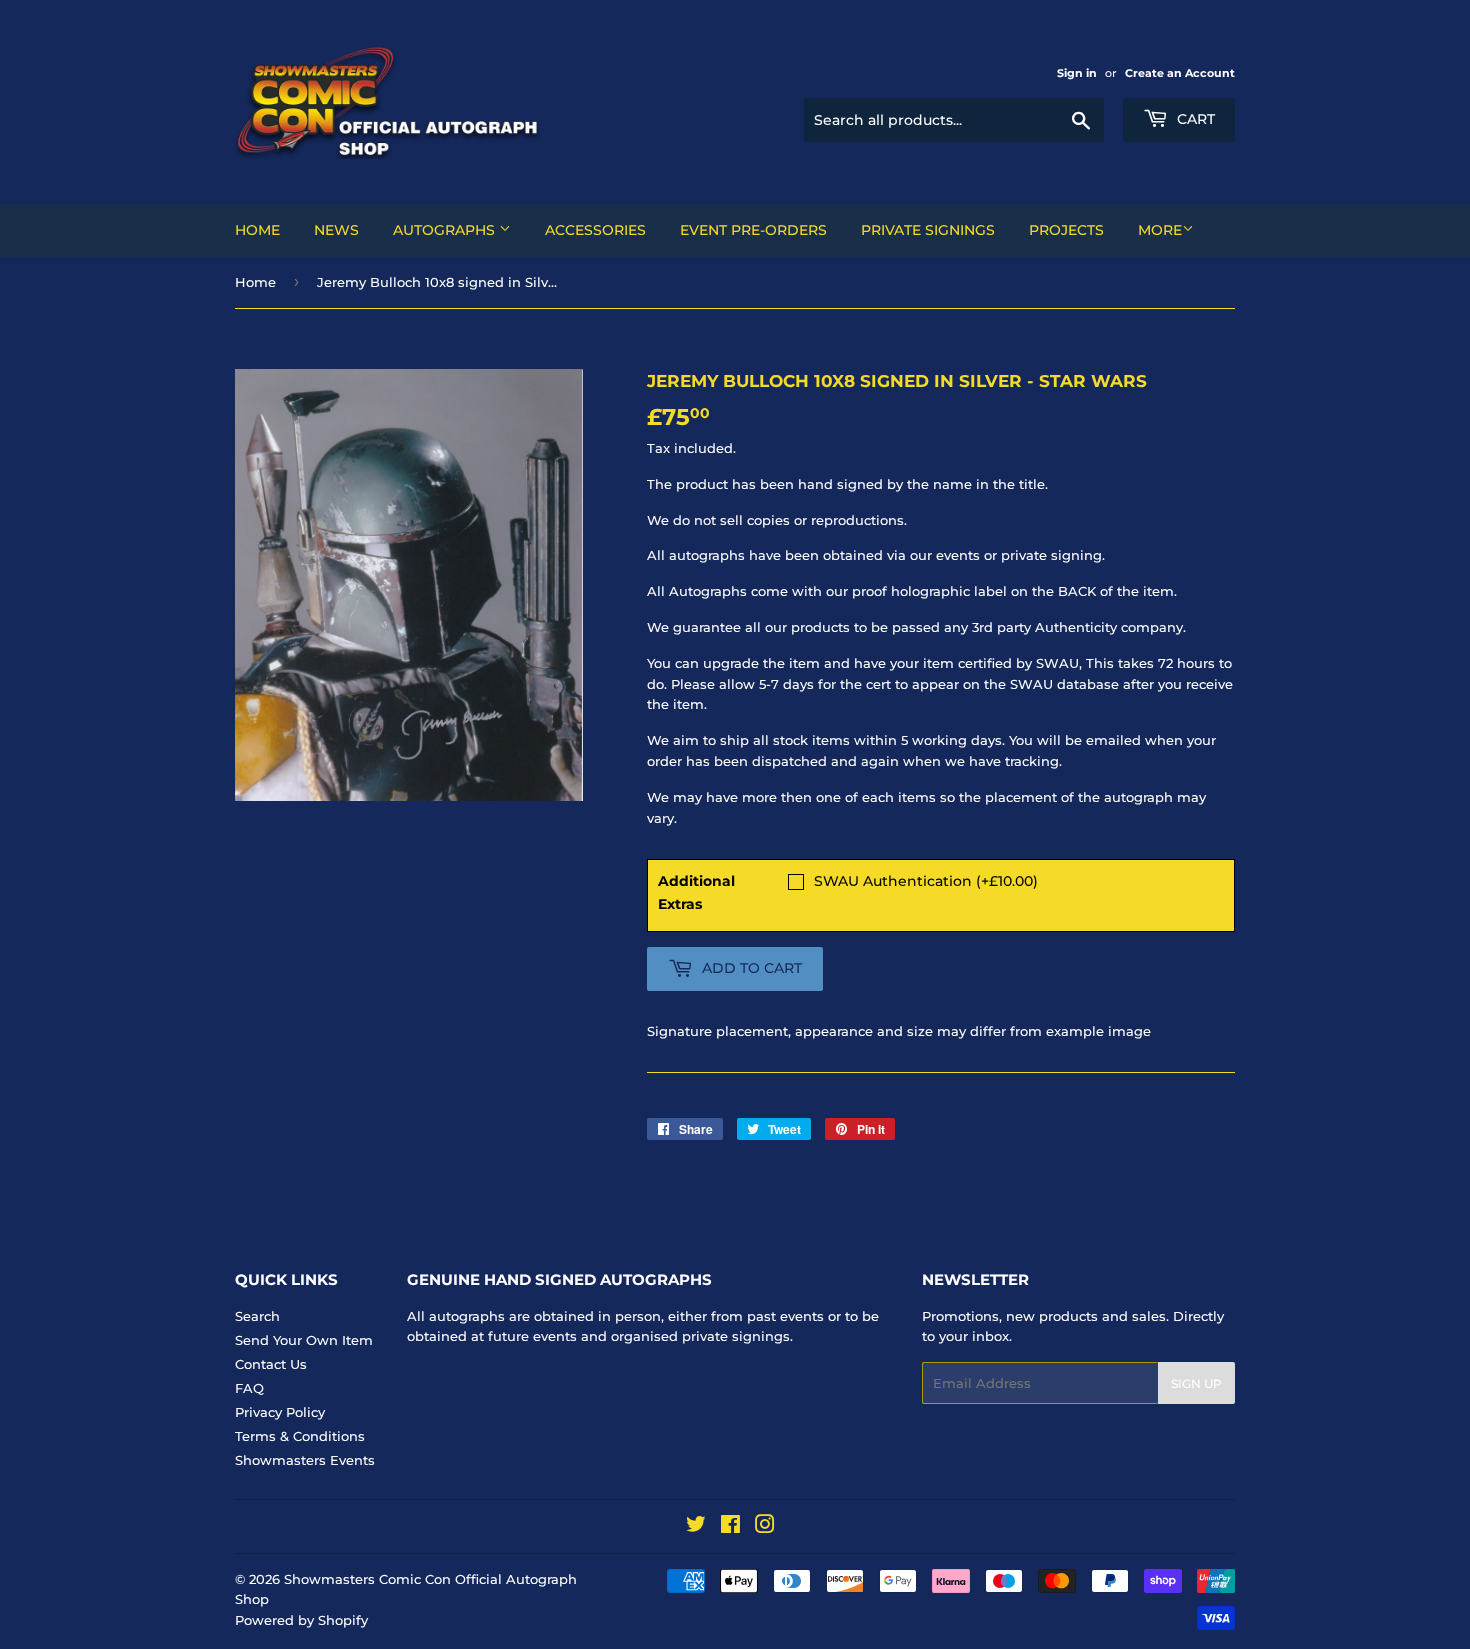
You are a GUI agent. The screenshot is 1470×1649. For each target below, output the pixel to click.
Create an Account (1180, 73)
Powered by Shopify (301, 1620)
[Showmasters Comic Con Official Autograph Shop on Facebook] (730, 1527)
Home (257, 230)
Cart (1194, 119)
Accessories (595, 230)
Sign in (1077, 73)
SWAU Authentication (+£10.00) (926, 881)
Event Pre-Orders (753, 230)
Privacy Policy (280, 1412)
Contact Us (271, 1364)
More (1160, 230)
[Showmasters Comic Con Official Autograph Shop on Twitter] (696, 1527)
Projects (1066, 230)
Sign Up (1196, 1383)
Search (257, 1316)
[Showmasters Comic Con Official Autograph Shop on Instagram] (765, 1527)
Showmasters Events (305, 1460)
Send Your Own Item (304, 1340)
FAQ (249, 1388)
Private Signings (928, 230)
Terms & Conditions (300, 1436)
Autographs (446, 230)
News (336, 230)
